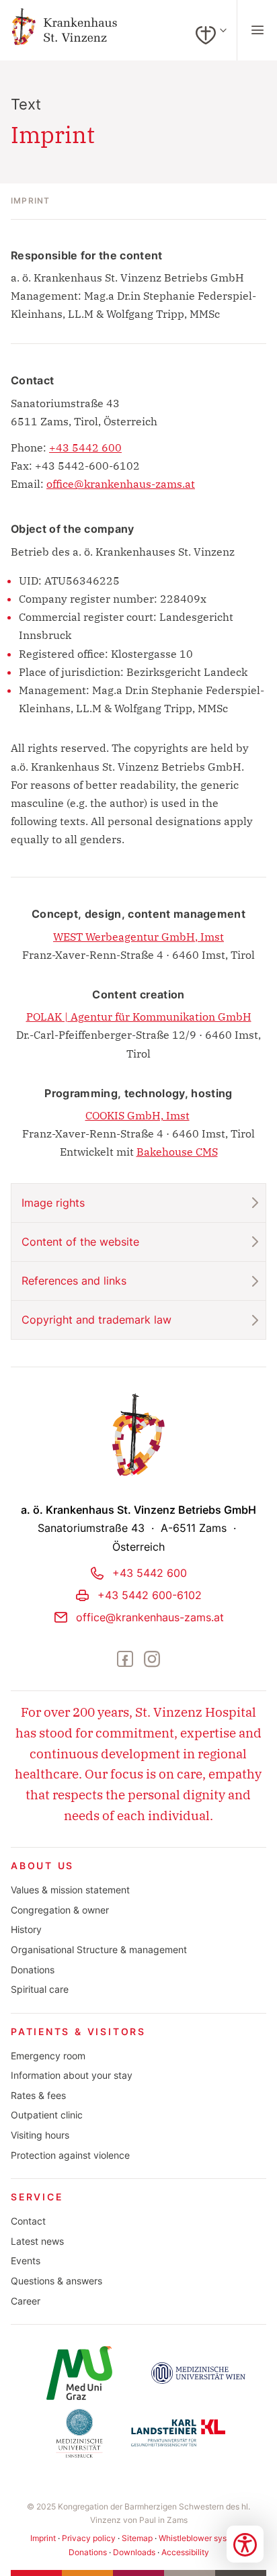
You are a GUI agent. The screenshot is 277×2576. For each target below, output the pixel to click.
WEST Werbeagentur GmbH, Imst (138, 937)
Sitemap (137, 2538)
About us (42, 1866)
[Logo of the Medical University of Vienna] (198, 2373)
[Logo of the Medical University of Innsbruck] (79, 2433)
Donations (33, 1970)
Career (26, 2301)
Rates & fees (38, 2096)
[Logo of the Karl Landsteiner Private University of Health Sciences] (178, 2433)
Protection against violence (70, 2155)
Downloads (134, 2552)
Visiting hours (40, 2135)
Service (37, 2197)
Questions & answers (56, 2281)
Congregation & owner (60, 1910)
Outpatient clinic (47, 2115)
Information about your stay (72, 2075)
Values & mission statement (70, 1890)
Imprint (43, 2538)
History (26, 1930)
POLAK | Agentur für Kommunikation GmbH (139, 1017)
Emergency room (48, 2056)
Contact (28, 2221)
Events (26, 2261)
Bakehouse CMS (177, 1152)
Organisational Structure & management (99, 1950)
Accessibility (185, 2552)
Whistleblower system (200, 2538)
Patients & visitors (78, 2032)
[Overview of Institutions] (211, 30)
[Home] (76, 31)
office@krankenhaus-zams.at (121, 484)
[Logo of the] (79, 2373)
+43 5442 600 (85, 447)
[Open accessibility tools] (245, 2544)
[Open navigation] (257, 30)
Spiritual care (40, 1989)
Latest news (37, 2241)
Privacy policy (89, 2538)
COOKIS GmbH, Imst (137, 1115)
